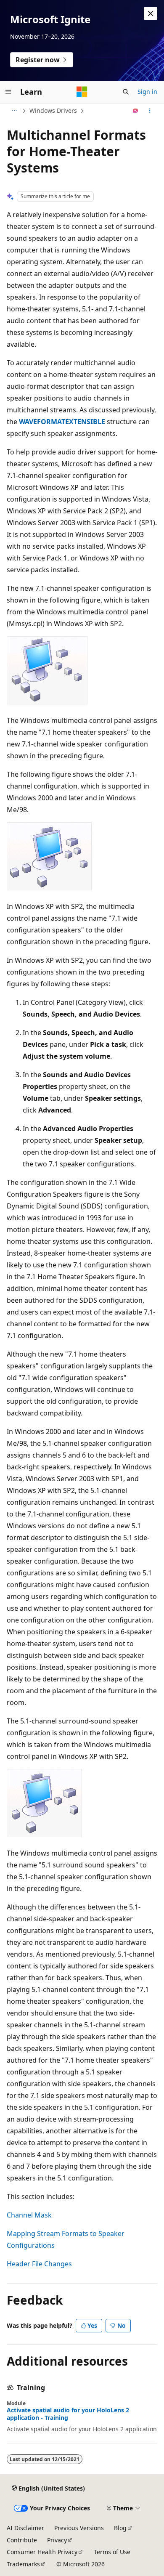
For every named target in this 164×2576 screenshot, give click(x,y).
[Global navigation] (8, 92)
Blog (120, 2528)
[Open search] (126, 92)
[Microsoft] (82, 92)
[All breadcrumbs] (14, 111)
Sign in (147, 92)
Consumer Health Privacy (42, 2552)
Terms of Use (112, 2552)
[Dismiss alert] (151, 13)
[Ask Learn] (136, 111)
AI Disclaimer (25, 2528)
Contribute (22, 2540)
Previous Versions (79, 2528)
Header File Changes (39, 2264)
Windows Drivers (53, 110)
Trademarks (23, 2564)
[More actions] (150, 111)
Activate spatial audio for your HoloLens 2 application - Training (68, 2414)
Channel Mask (29, 2215)
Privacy (57, 2540)
